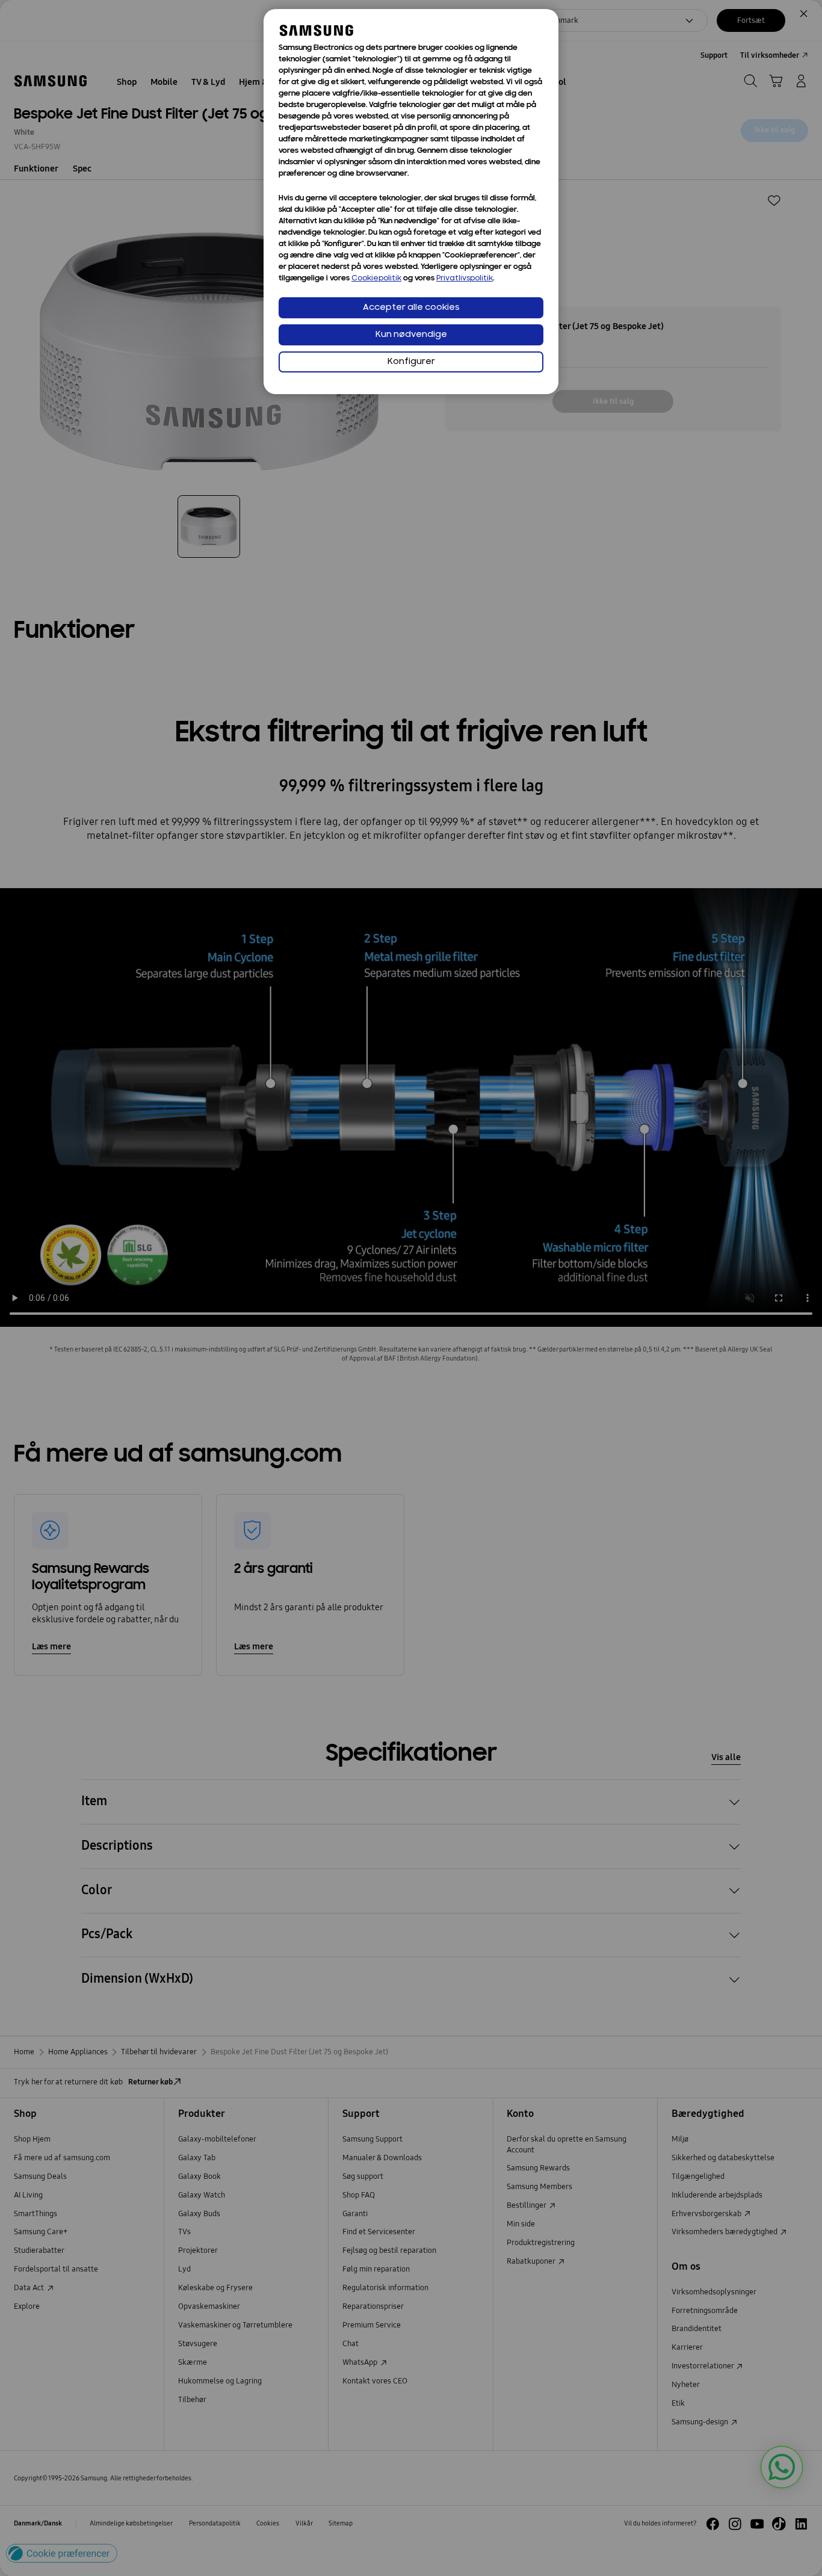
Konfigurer (411, 362)
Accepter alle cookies (411, 308)
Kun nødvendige (411, 335)
